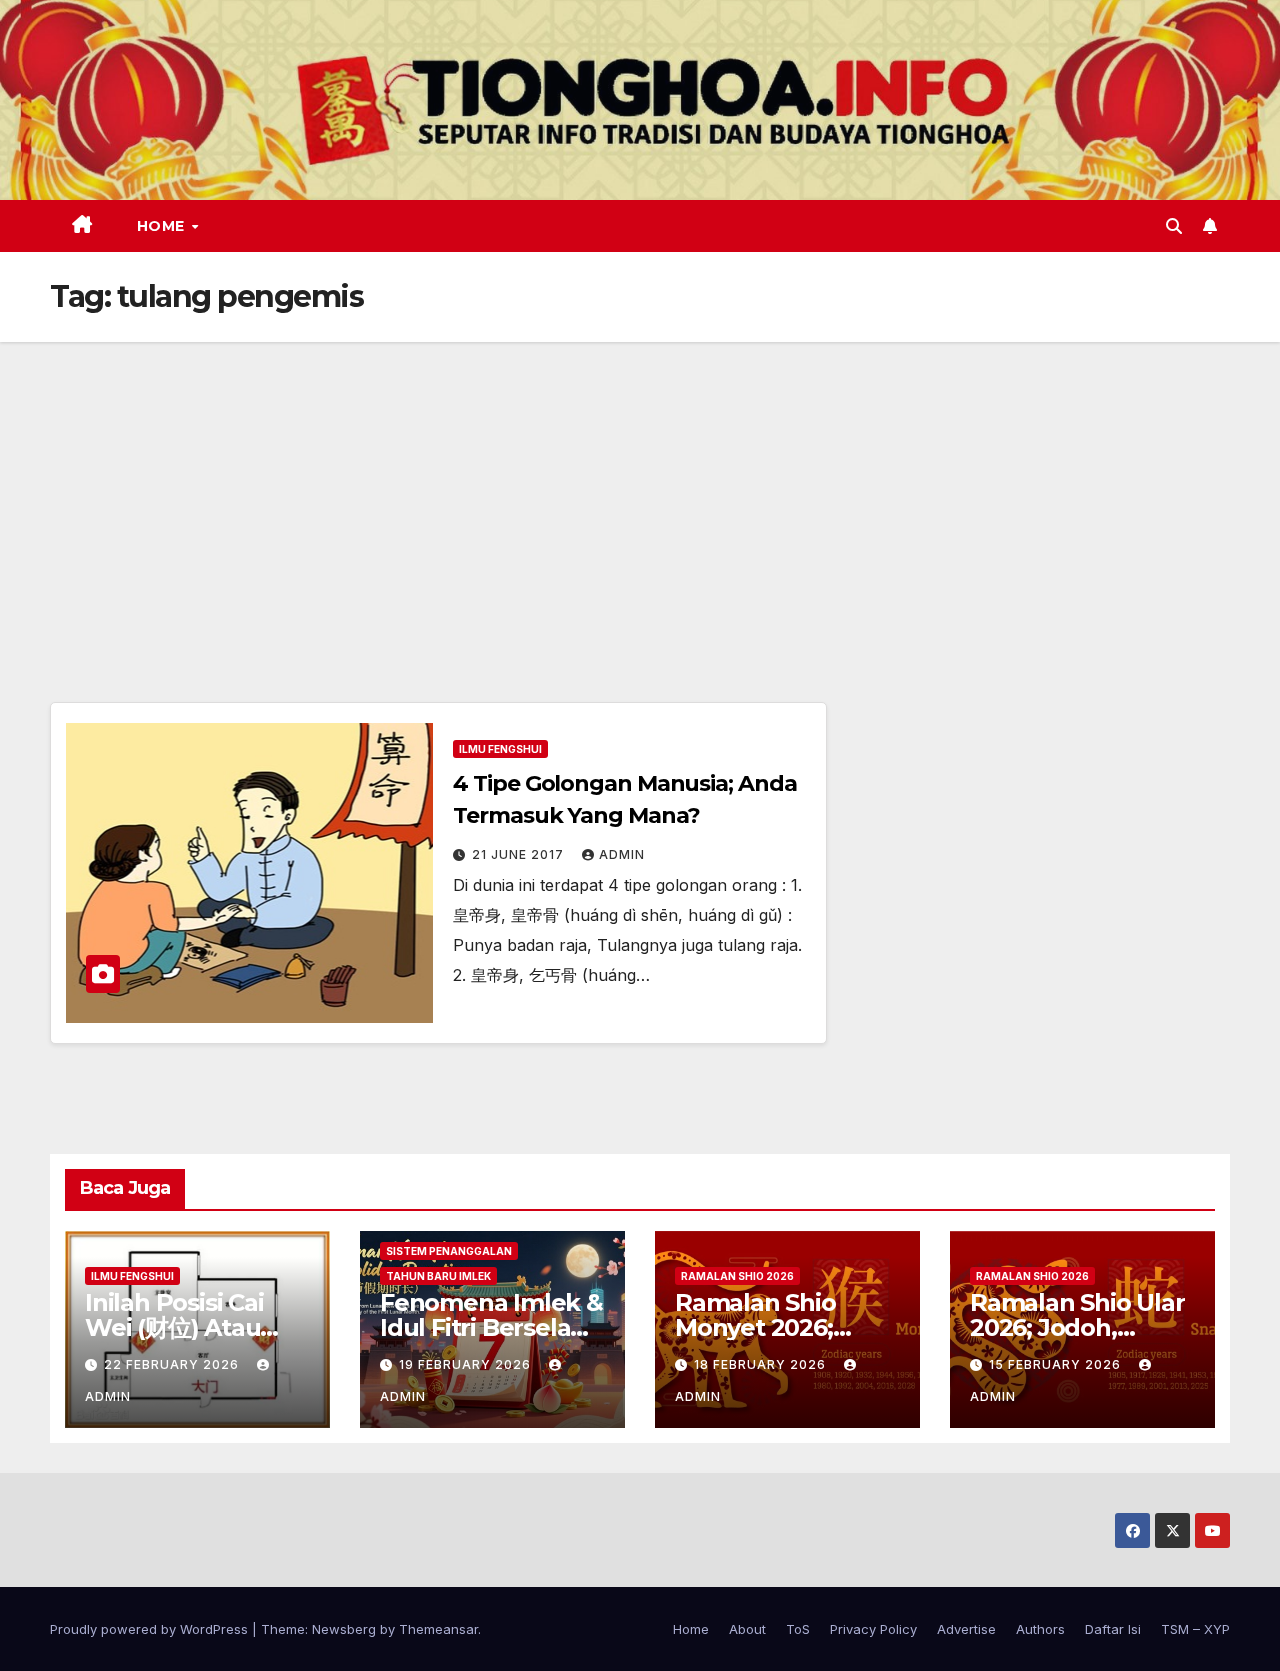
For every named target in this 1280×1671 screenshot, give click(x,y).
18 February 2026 (762, 1364)
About (747, 1629)
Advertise (966, 1629)
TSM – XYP (1195, 1629)
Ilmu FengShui (500, 749)
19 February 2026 (467, 1364)
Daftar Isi (1113, 1629)
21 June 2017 (520, 854)
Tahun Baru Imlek (438, 1276)
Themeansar (438, 1629)
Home (163, 226)
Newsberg (344, 1629)
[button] (1174, 226)
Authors (1040, 1629)
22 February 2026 (173, 1364)
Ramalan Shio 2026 (737, 1276)
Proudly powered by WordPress (151, 1629)
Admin (622, 854)
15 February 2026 (1057, 1364)
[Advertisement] (640, 492)
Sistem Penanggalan (449, 1251)
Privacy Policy (873, 1629)
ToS (798, 1629)
